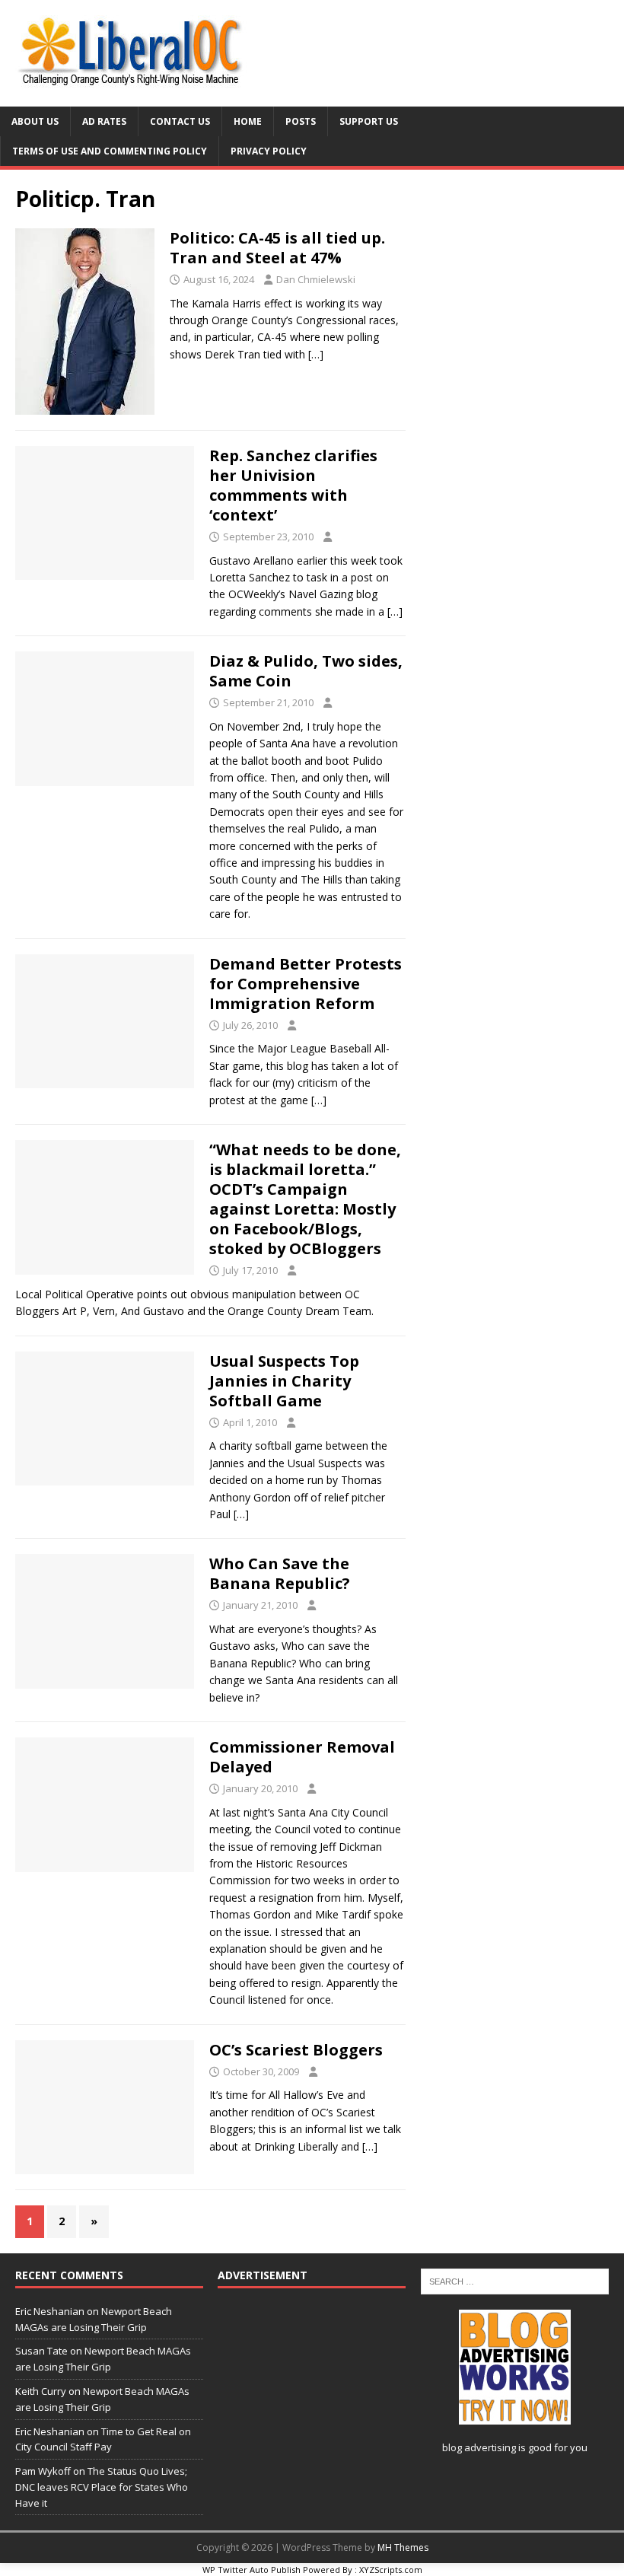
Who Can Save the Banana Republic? (280, 1573)
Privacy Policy (269, 151)
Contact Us (180, 121)
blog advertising (479, 2447)
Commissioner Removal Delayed (302, 1757)
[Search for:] (515, 2280)
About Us (35, 121)
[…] (316, 354)
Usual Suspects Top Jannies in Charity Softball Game (284, 1381)
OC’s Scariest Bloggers (296, 2050)
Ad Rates (104, 121)
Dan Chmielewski (316, 279)
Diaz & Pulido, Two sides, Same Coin (306, 671)
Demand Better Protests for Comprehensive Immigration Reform (306, 984)
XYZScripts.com (391, 2570)
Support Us (369, 121)
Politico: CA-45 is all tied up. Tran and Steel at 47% (277, 248)
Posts (301, 121)
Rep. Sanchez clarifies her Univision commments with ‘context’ (293, 485)
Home (248, 121)
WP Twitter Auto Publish (252, 2570)
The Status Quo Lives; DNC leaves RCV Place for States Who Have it (102, 2487)
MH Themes (403, 2547)
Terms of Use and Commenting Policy (110, 151)
